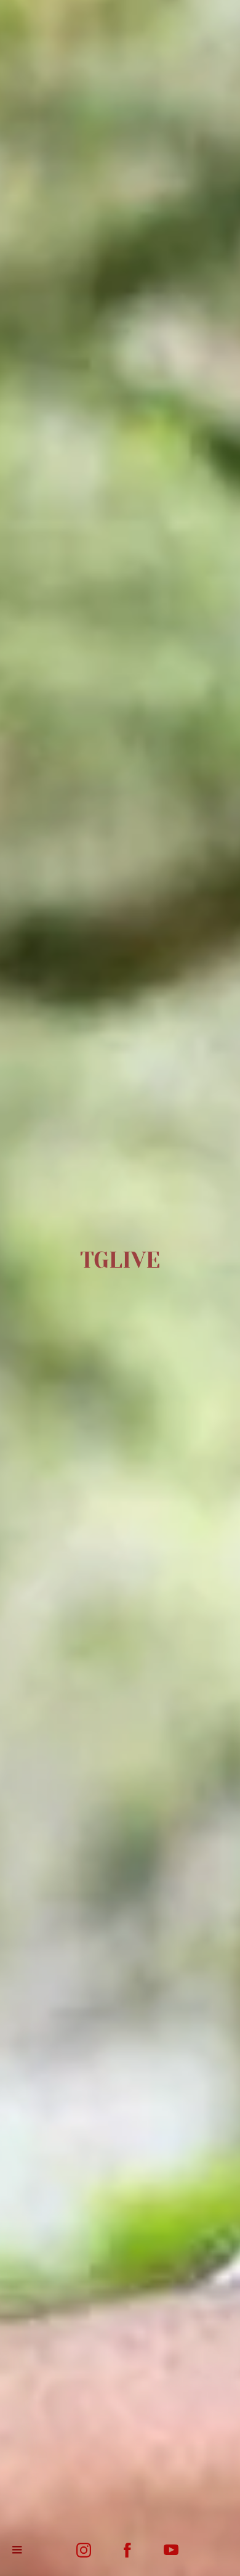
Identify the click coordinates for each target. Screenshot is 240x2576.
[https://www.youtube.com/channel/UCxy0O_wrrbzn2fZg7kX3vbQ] (171, 2550)
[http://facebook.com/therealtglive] (127, 2550)
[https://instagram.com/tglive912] (84, 2550)
